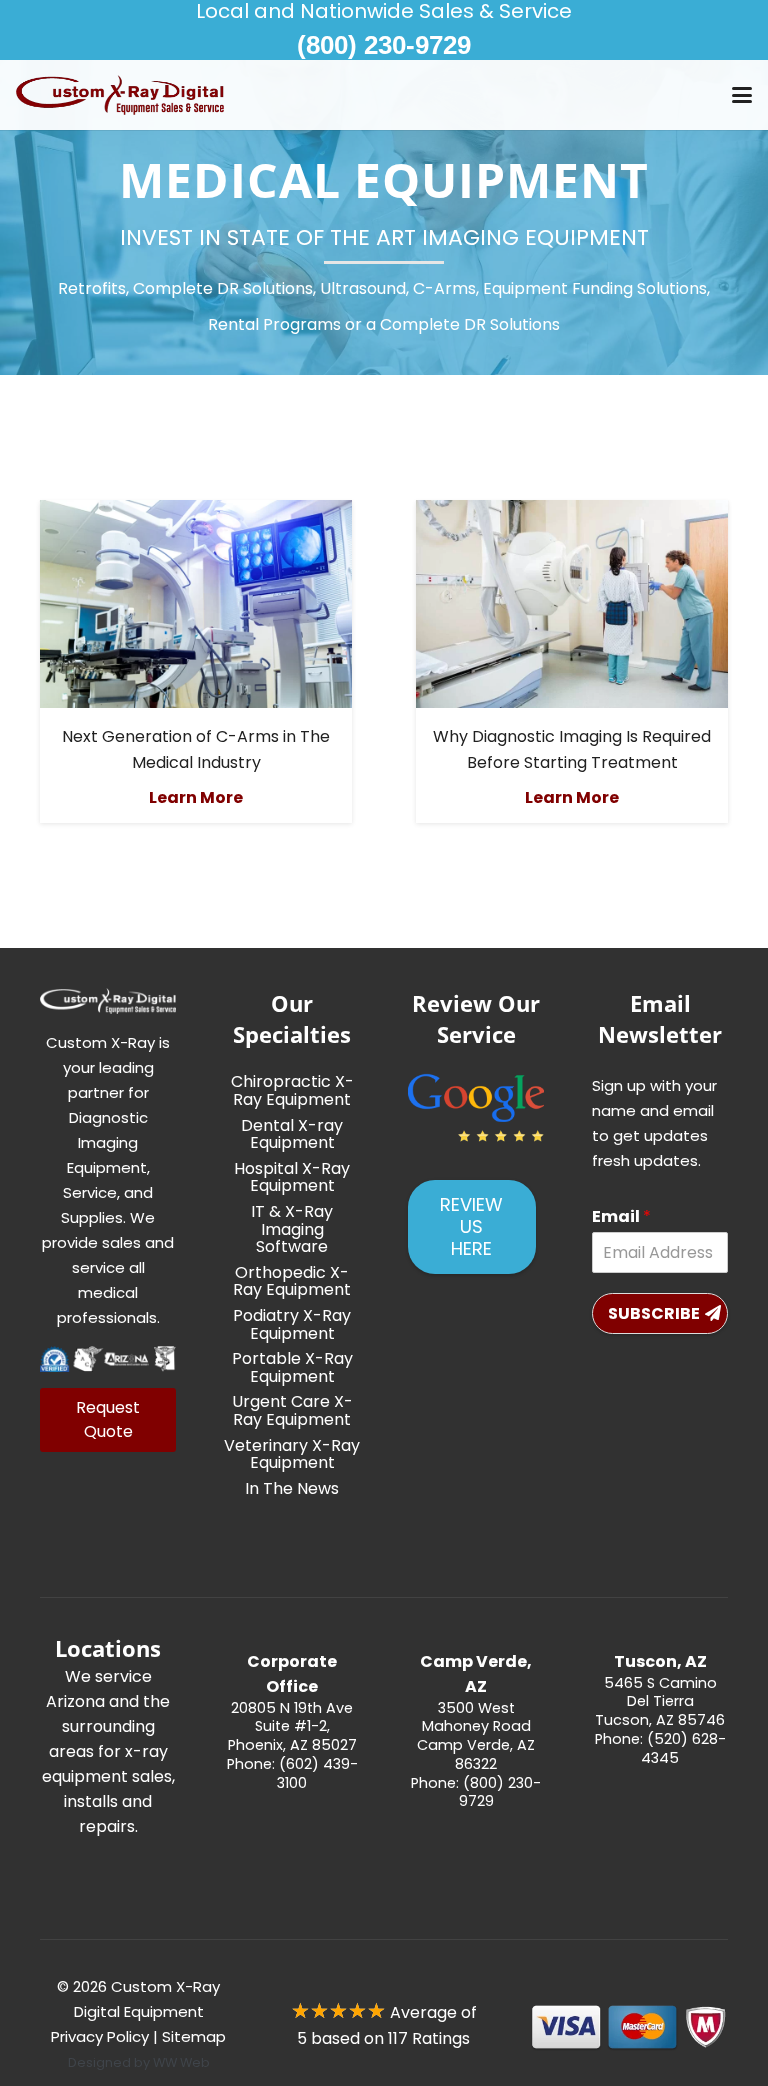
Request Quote (108, 1419)
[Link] (292, 1736)
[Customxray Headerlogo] (120, 95)
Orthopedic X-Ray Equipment (292, 1281)
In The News (292, 1488)
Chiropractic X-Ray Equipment (292, 1090)
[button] (742, 95)
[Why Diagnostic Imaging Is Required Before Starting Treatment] (572, 604)
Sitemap (194, 2036)
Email (621, 1217)
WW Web (181, 2062)
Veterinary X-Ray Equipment (292, 1454)
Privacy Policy (100, 2036)
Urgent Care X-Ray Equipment (292, 1410)
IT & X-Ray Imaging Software (292, 1229)
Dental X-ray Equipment (292, 1134)
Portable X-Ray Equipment (292, 1367)
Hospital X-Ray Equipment (292, 1177)
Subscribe (654, 1313)
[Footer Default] (476, 1108)
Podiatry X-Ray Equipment (292, 1324)
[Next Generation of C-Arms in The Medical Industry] (196, 604)
